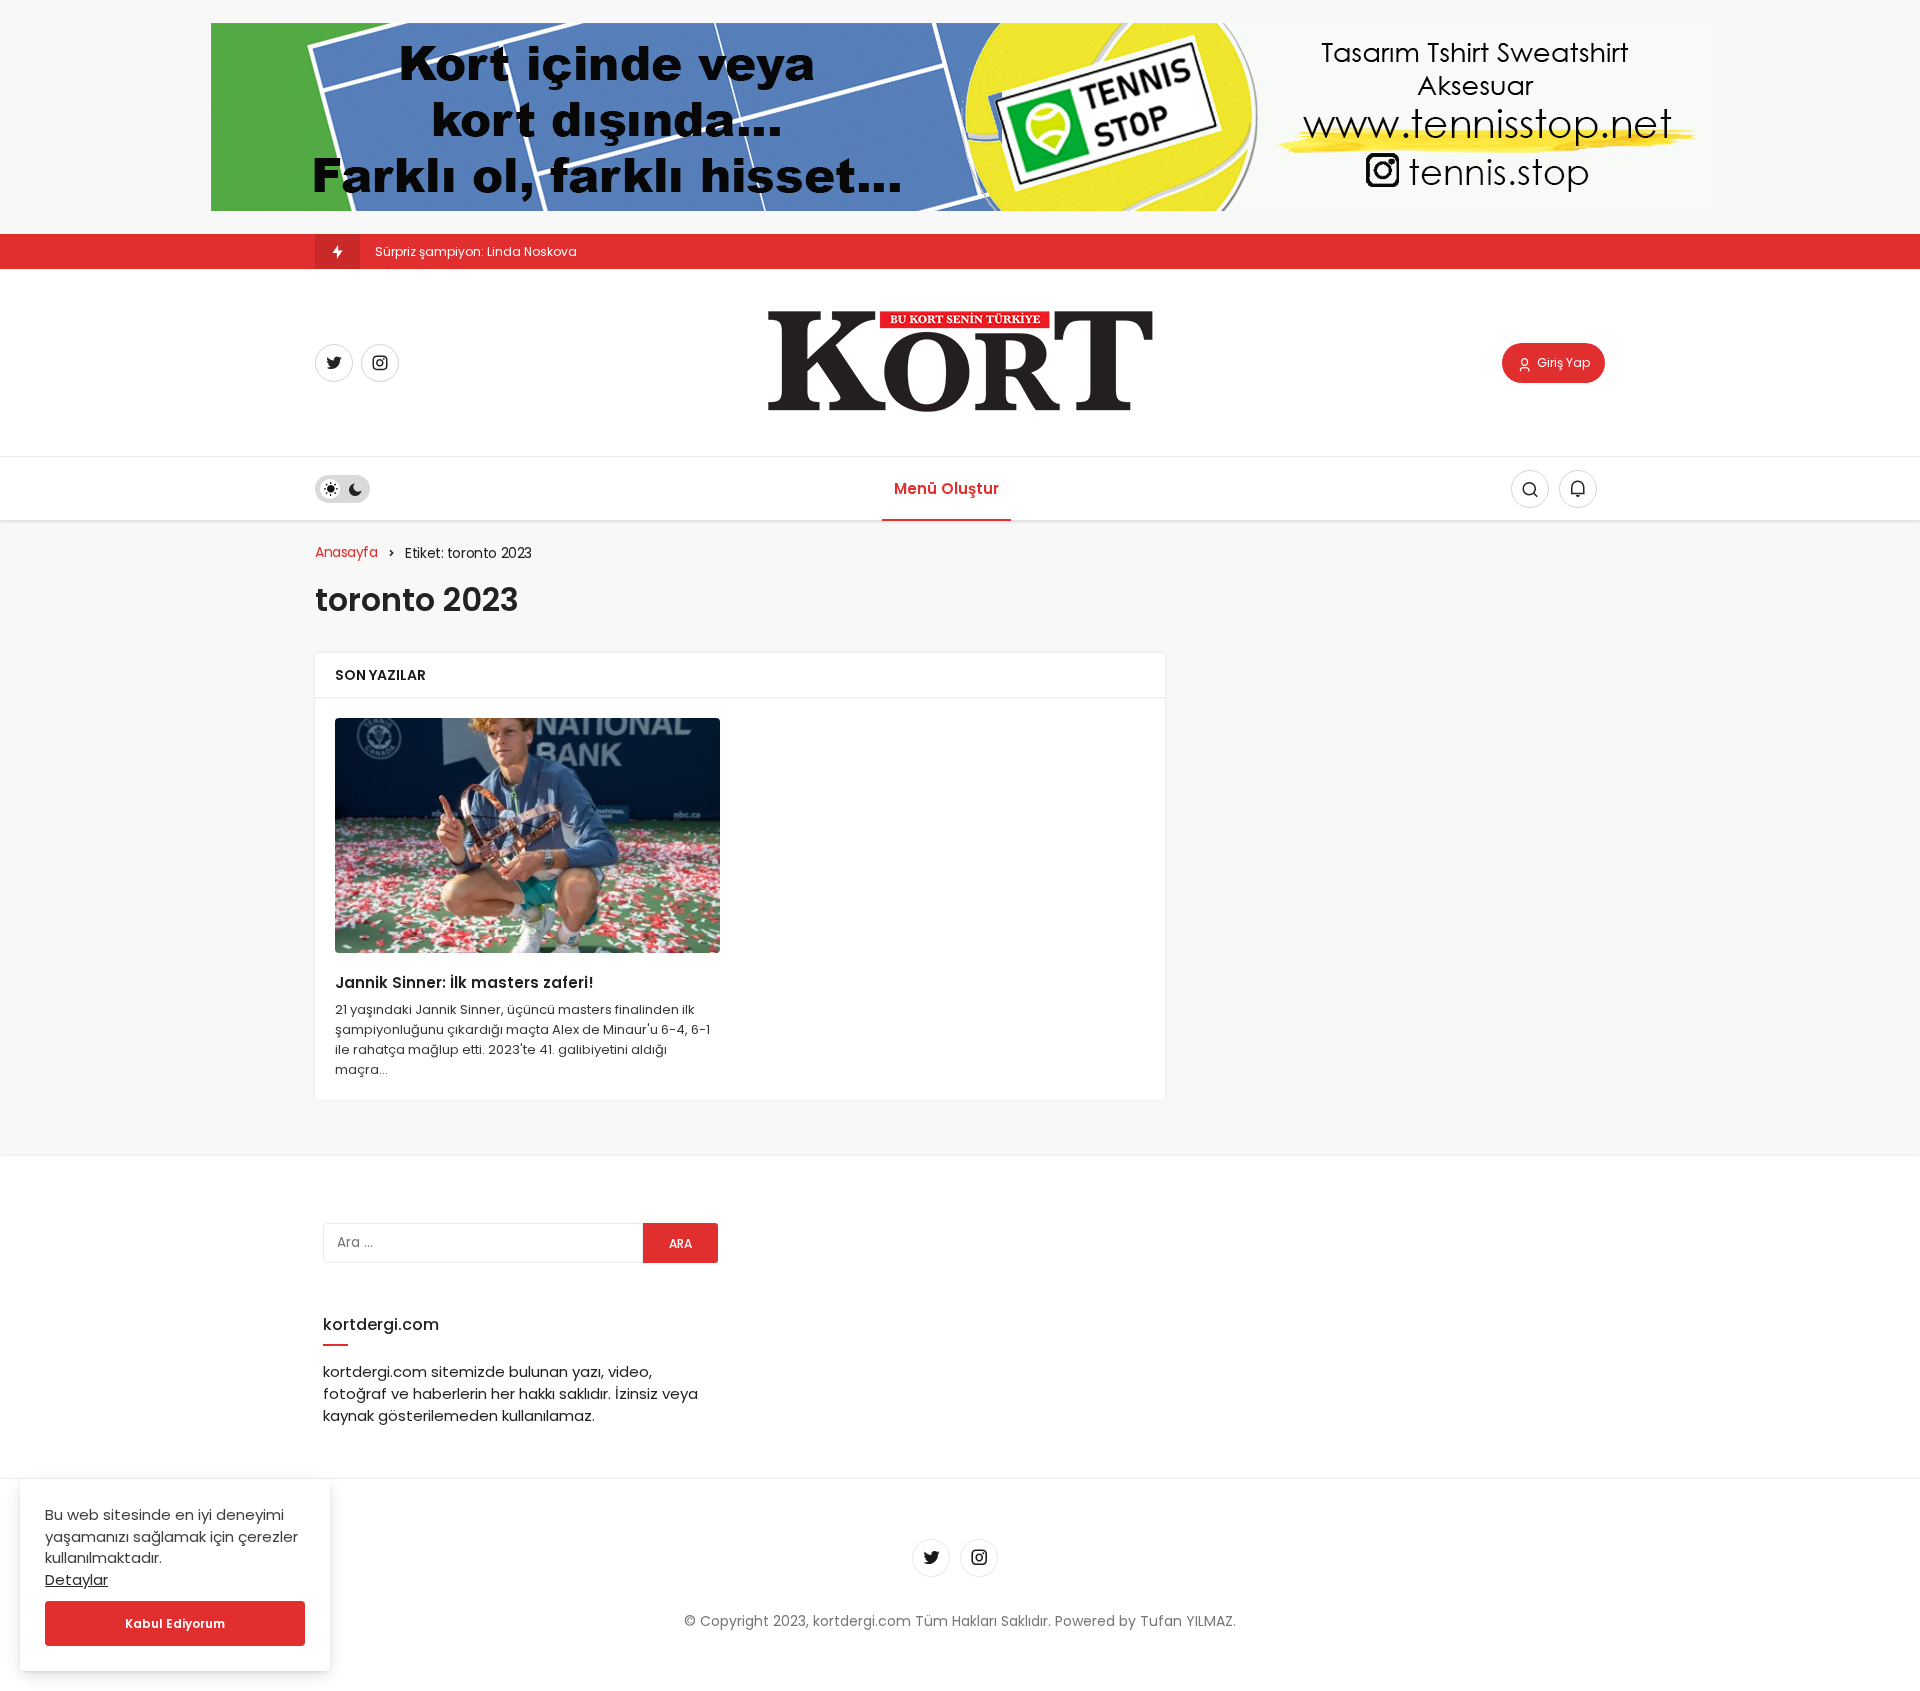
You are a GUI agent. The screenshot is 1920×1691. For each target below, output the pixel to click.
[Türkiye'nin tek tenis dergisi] (960, 361)
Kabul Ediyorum (175, 1623)
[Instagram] (380, 363)
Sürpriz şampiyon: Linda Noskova (476, 251)
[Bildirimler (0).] (1578, 489)
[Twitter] (334, 363)
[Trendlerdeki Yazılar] (337, 251)
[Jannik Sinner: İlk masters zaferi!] (527, 835)
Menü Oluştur (946, 488)
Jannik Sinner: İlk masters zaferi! (464, 983)
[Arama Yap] (1530, 489)
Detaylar (76, 1579)
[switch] (342, 489)
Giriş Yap (1562, 362)
